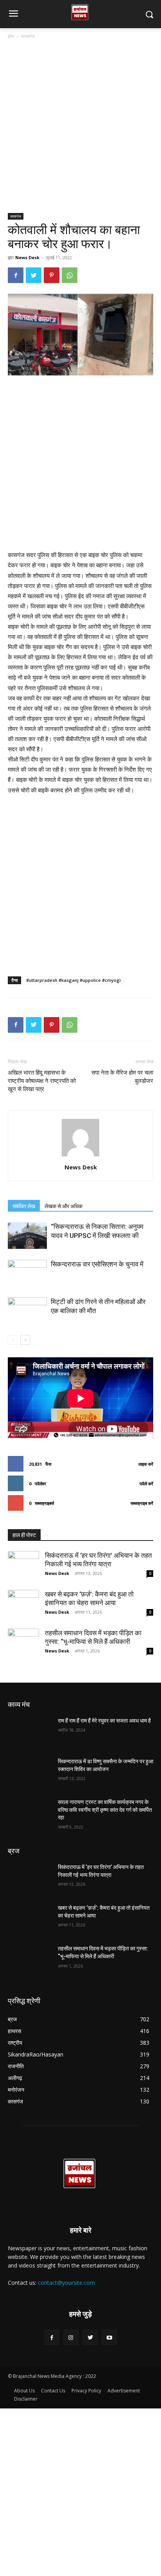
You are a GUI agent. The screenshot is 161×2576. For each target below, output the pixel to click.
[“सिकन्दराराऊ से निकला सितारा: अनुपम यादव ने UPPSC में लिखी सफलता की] (27, 1236)
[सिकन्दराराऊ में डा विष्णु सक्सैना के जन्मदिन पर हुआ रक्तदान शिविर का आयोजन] (30, 1773)
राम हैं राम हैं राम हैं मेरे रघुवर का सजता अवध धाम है (104, 1721)
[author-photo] (80, 1156)
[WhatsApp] (70, 275)
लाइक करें (146, 1464)
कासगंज (28, 36)
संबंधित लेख (24, 1206)
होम (11, 36)
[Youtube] (109, 2337)
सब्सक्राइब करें (142, 1503)
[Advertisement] (80, 129)
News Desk (27, 257)
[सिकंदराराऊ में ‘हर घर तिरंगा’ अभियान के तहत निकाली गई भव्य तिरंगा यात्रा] (23, 1567)
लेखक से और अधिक (64, 1206)
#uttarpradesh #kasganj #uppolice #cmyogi (73, 980)
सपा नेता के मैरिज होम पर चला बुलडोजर (122, 1077)
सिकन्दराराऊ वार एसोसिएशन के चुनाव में (97, 1264)
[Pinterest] (52, 275)
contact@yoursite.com (66, 2283)
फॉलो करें (146, 1484)
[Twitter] (34, 275)
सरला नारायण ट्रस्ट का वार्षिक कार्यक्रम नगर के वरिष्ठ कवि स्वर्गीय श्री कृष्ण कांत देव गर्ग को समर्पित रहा (105, 1810)
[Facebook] (16, 275)
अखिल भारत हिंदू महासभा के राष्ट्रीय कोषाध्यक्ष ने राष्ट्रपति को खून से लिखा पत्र (42, 1081)
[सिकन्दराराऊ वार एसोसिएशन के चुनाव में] (27, 1273)
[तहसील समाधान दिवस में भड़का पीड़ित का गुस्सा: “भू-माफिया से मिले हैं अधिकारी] (23, 1644)
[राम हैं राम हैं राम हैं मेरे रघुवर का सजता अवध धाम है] (30, 1732)
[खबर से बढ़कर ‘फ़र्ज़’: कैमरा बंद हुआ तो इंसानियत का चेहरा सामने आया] (23, 1605)
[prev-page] (13, 1340)
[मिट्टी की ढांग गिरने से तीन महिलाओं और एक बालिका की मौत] (27, 1311)
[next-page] (25, 1340)
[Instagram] (71, 2337)
